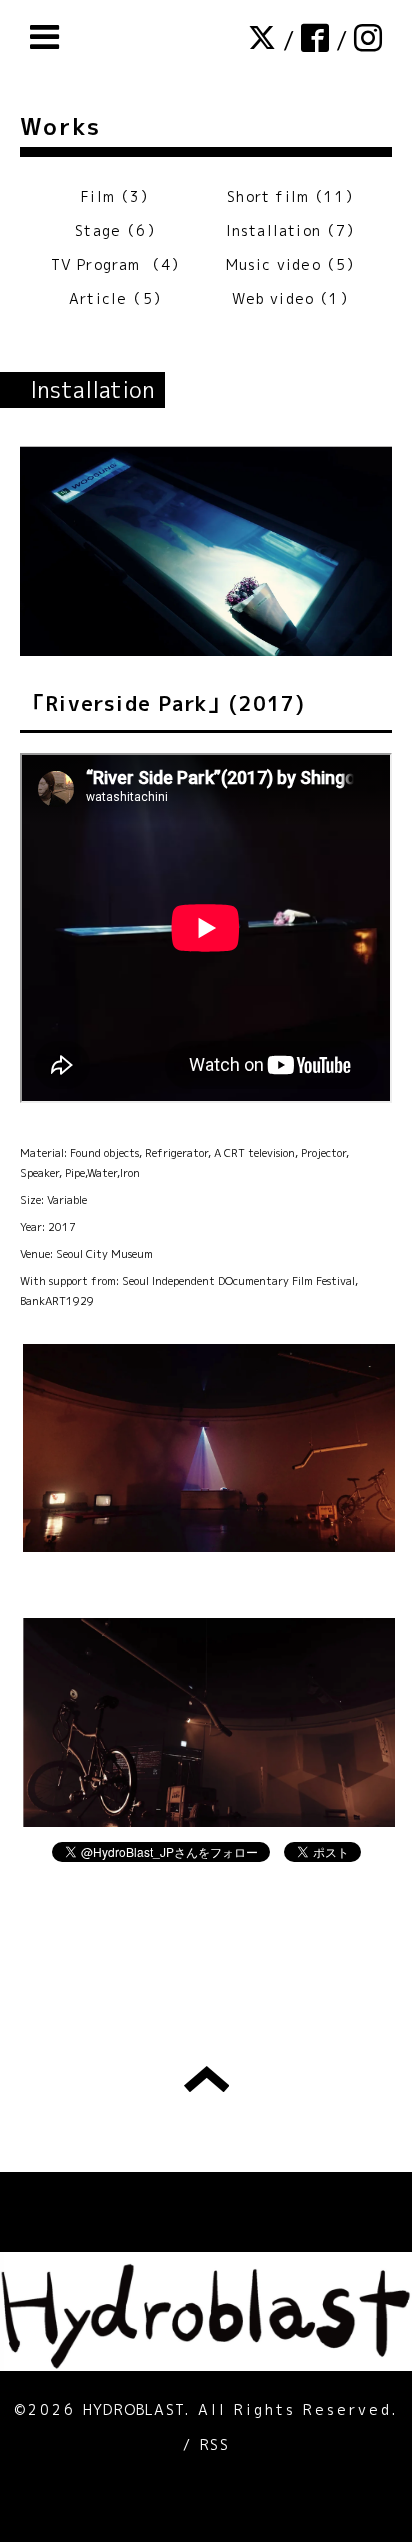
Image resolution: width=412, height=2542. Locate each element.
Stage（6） (118, 230)
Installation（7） (294, 230)
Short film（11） (293, 196)
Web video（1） (293, 298)
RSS (214, 2444)
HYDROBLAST (134, 2409)
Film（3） (118, 196)
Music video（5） (294, 264)
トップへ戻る (206, 2079)
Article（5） (118, 298)
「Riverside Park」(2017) (164, 703)
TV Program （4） (119, 264)
